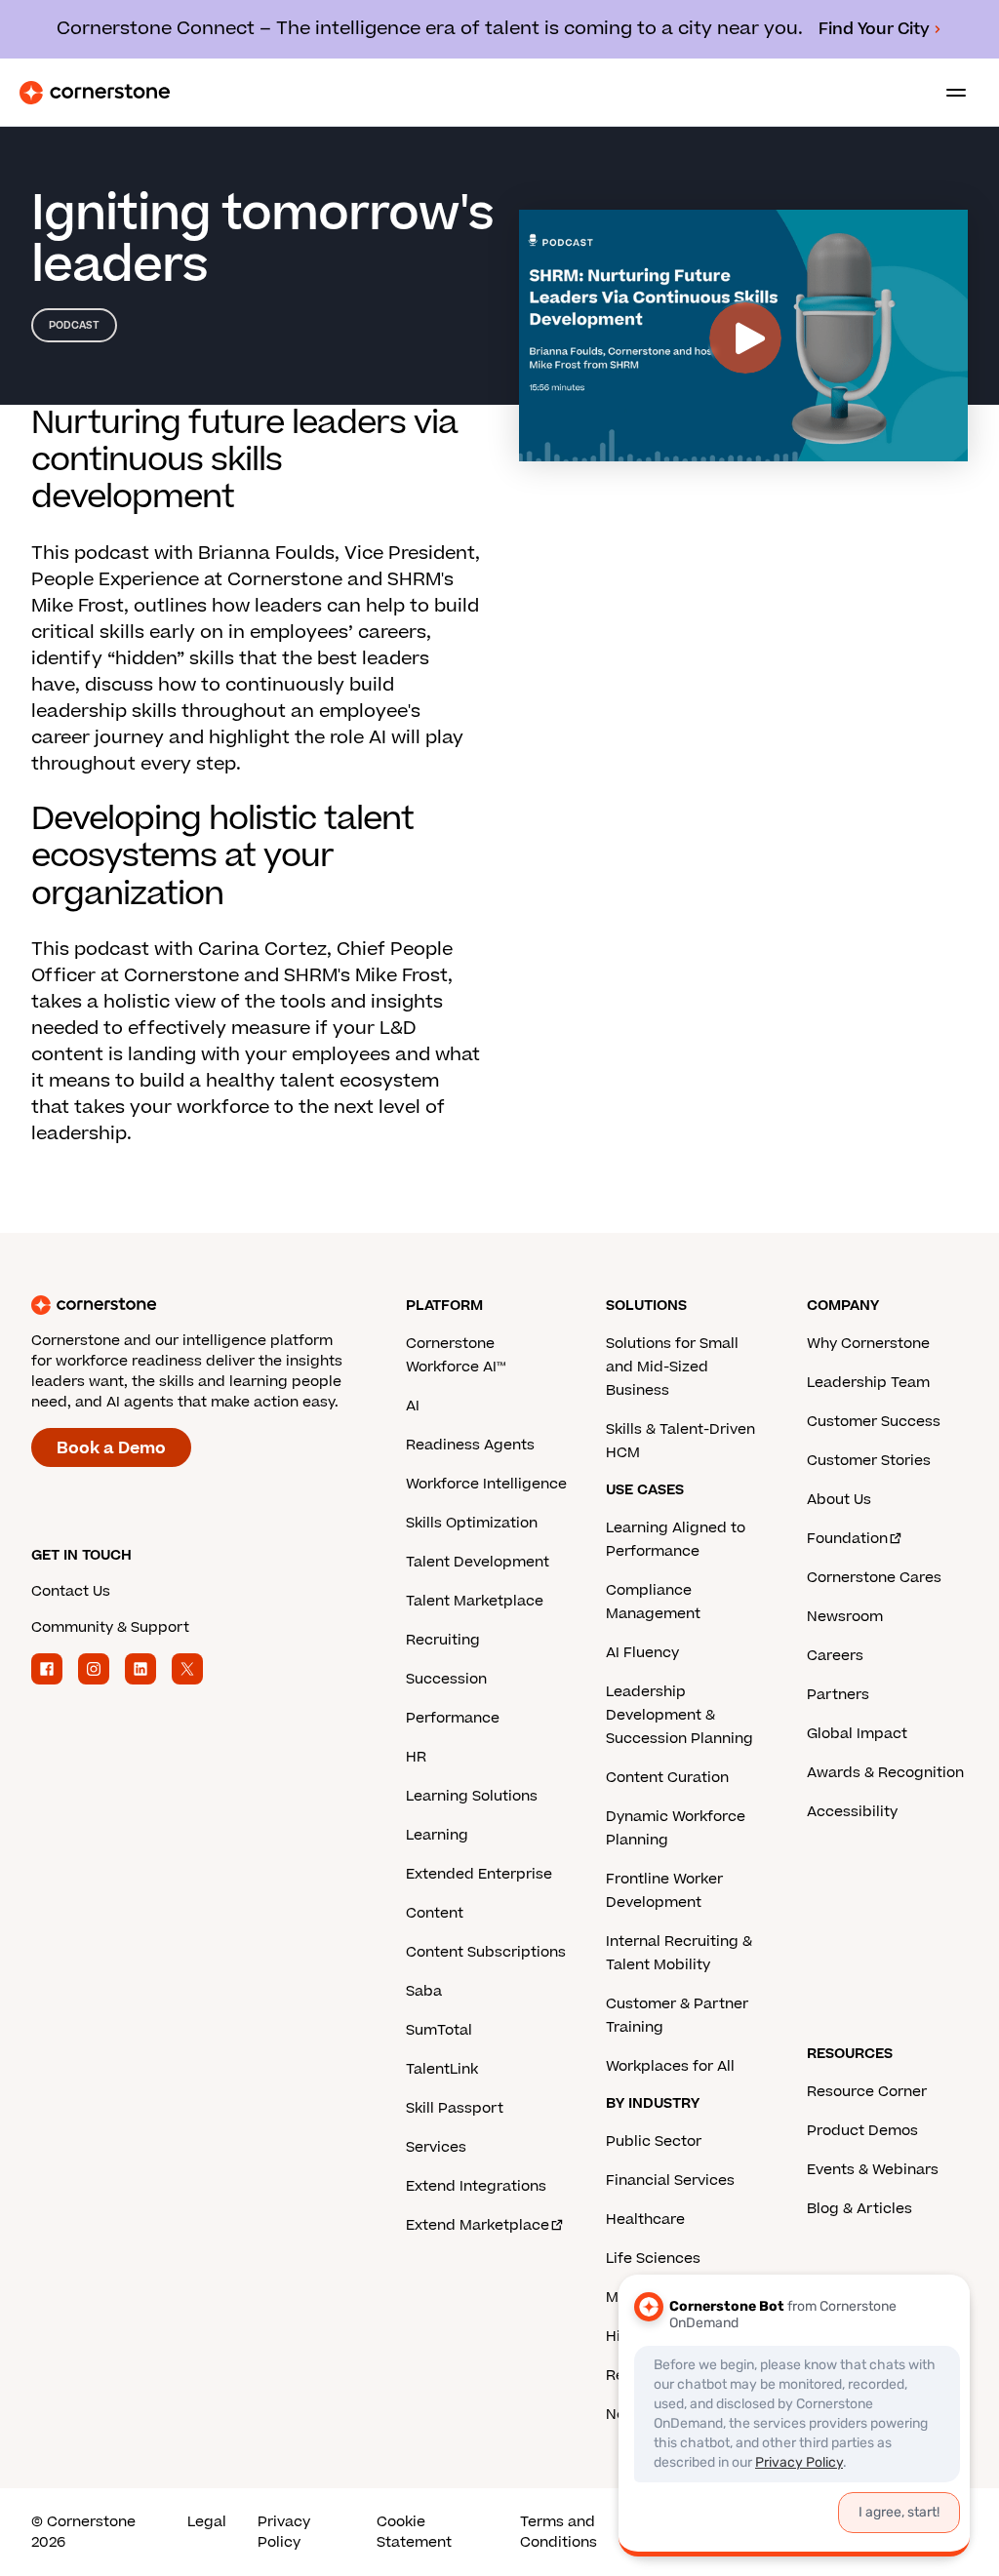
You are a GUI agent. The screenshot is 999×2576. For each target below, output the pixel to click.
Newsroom (845, 1617)
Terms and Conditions (559, 2532)
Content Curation (667, 1778)
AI (413, 1406)
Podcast (74, 325)
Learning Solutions (472, 1796)
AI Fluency (642, 1653)
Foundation (847, 1539)
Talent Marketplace (475, 1601)
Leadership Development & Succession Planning (679, 1715)
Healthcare (645, 2219)
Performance (453, 1718)
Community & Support (110, 1627)
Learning (437, 1835)
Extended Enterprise (479, 1874)
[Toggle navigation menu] (948, 93)
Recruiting (443, 1640)
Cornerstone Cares (874, 1578)
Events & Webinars (873, 2170)
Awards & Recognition (885, 1773)
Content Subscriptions (486, 1952)
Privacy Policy (284, 2532)
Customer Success (874, 1422)
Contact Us (71, 1591)
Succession (446, 1679)
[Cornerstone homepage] (219, 1305)
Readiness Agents (470, 1445)
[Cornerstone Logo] (95, 93)
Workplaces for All (670, 2066)
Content (435, 1913)
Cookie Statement (414, 2532)
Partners (838, 1695)
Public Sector (654, 2141)
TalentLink (442, 2069)
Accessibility (852, 1812)
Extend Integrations (476, 2186)
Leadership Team (868, 1383)
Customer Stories (869, 1461)
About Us (839, 1500)
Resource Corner (867, 2092)
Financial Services (670, 2180)
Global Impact (857, 1734)
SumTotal (439, 2030)
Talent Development (478, 1562)
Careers (835, 1656)
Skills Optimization (472, 1523)
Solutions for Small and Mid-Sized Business (672, 1367)
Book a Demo (111, 1448)
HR (416, 1757)
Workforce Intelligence (486, 1484)
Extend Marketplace (478, 2225)
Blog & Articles (859, 2209)
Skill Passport (455, 2108)
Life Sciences (653, 2259)
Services (436, 2147)
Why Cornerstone (868, 1344)
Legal (207, 2522)
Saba (424, 1991)
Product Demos (862, 2131)
